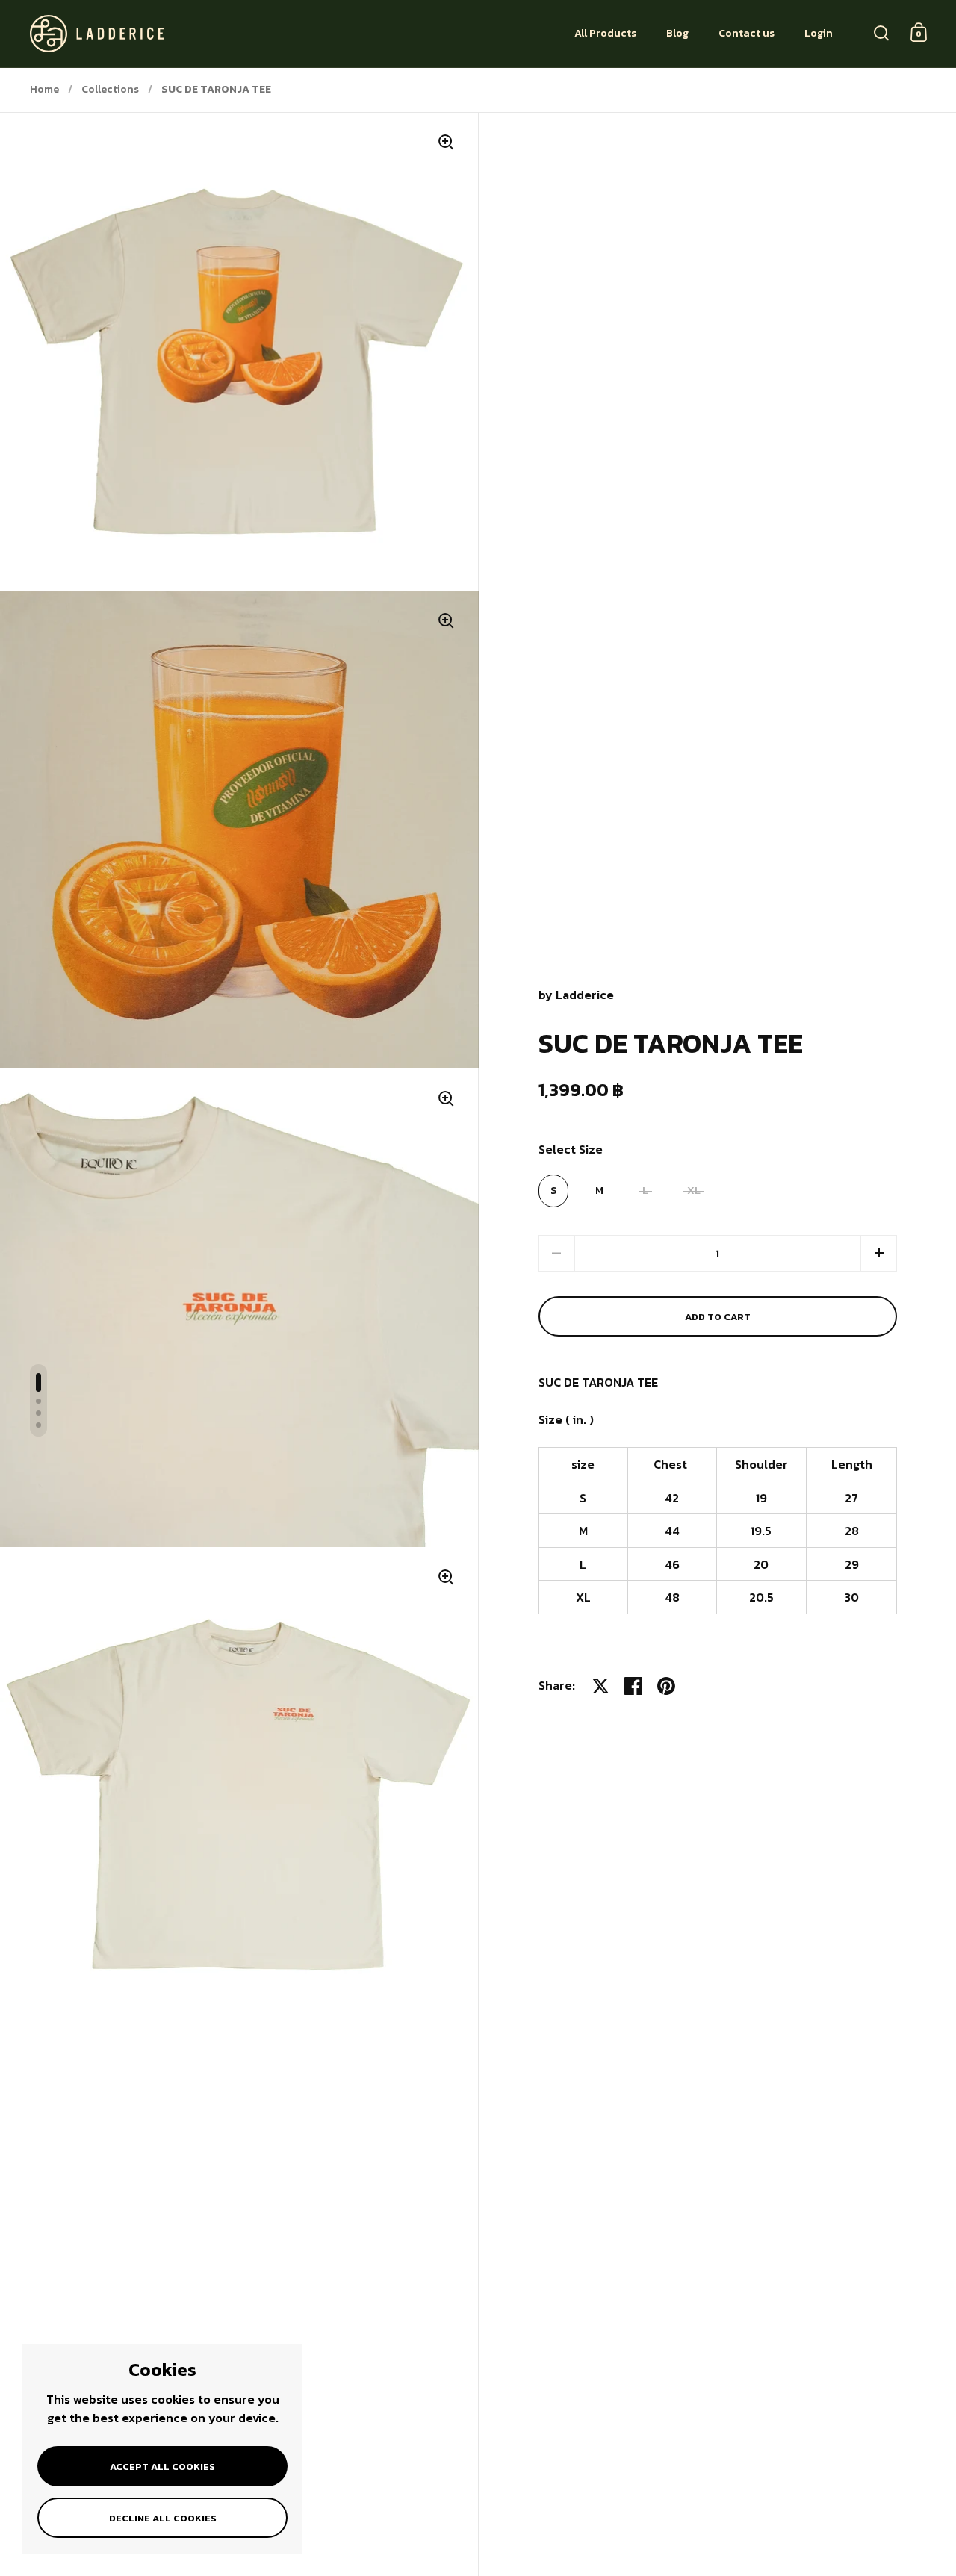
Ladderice (585, 995)
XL (694, 1191)
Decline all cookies (163, 2518)
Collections (110, 89)
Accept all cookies (162, 2467)
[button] (879, 1253)
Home (44, 89)
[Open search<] (882, 32)
